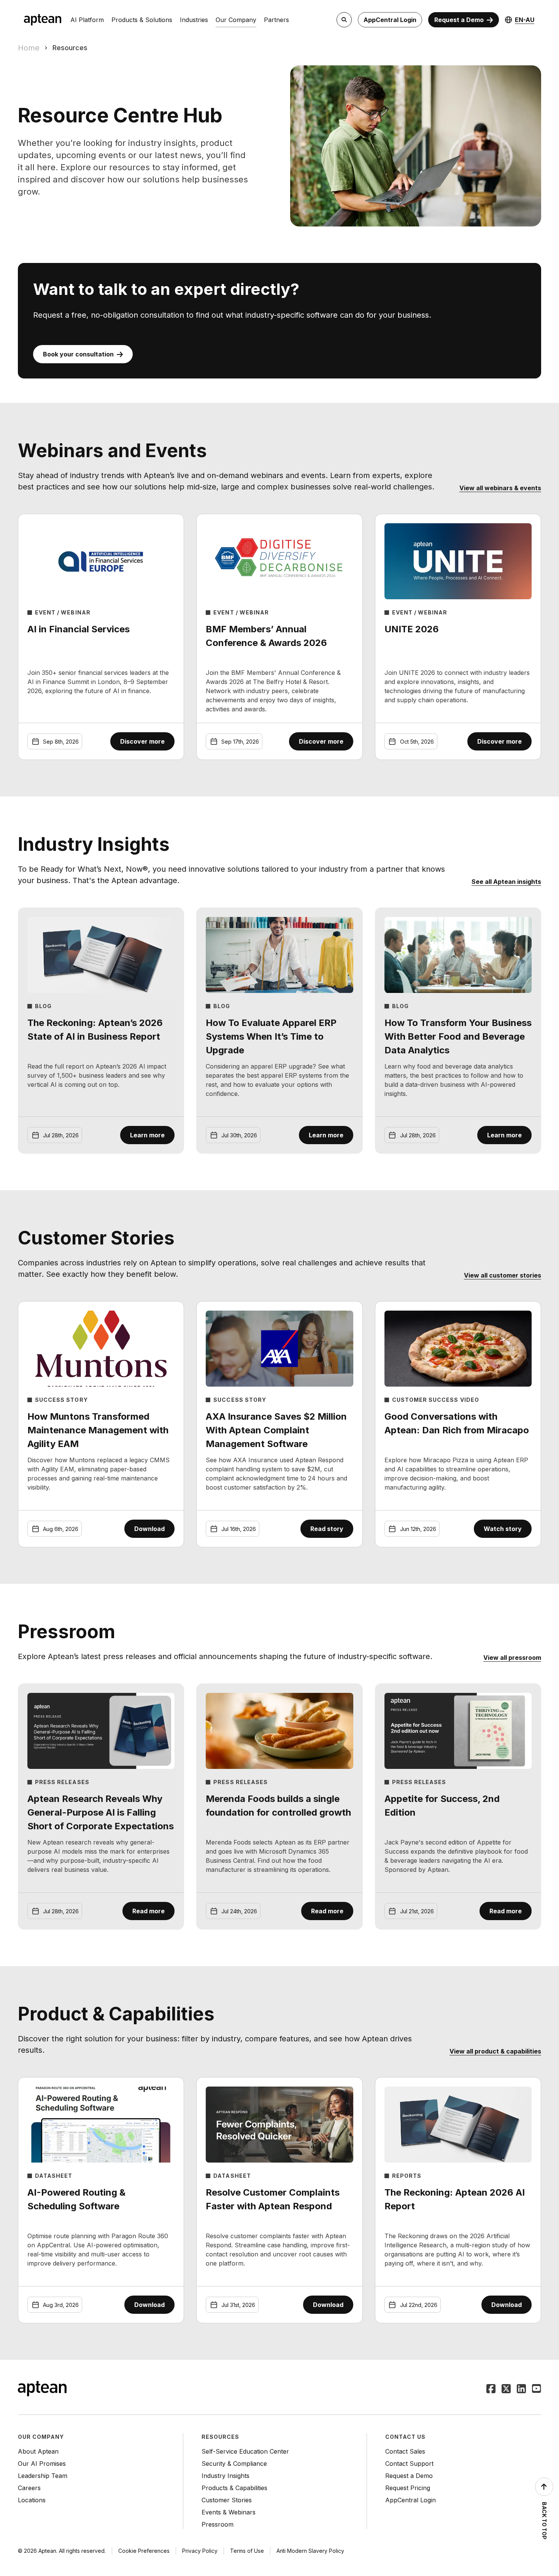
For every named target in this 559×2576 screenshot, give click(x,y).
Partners (276, 20)
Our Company (236, 20)
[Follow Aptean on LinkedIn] (521, 2389)
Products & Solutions (142, 20)
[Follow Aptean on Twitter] (506, 2389)
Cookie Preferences (144, 2551)
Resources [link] (70, 48)
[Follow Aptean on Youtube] (537, 2389)
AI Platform (87, 20)
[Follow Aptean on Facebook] (491, 2389)
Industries (194, 20)
